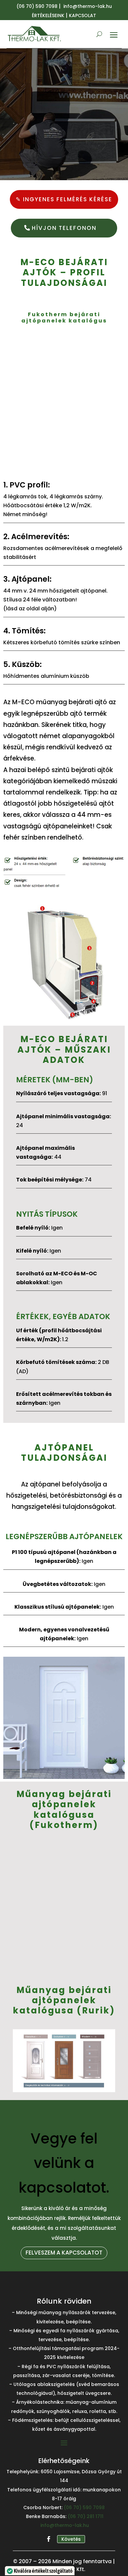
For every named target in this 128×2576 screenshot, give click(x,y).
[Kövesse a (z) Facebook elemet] (49, 2539)
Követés (71, 2539)
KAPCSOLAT (83, 15)
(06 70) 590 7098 (37, 6)
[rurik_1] (64, 2090)
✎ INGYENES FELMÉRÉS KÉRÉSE (64, 199)
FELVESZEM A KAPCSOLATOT (64, 2253)
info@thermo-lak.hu (65, 2525)
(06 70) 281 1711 (85, 2516)
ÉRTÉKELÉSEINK (48, 15)
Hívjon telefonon (64, 228)
